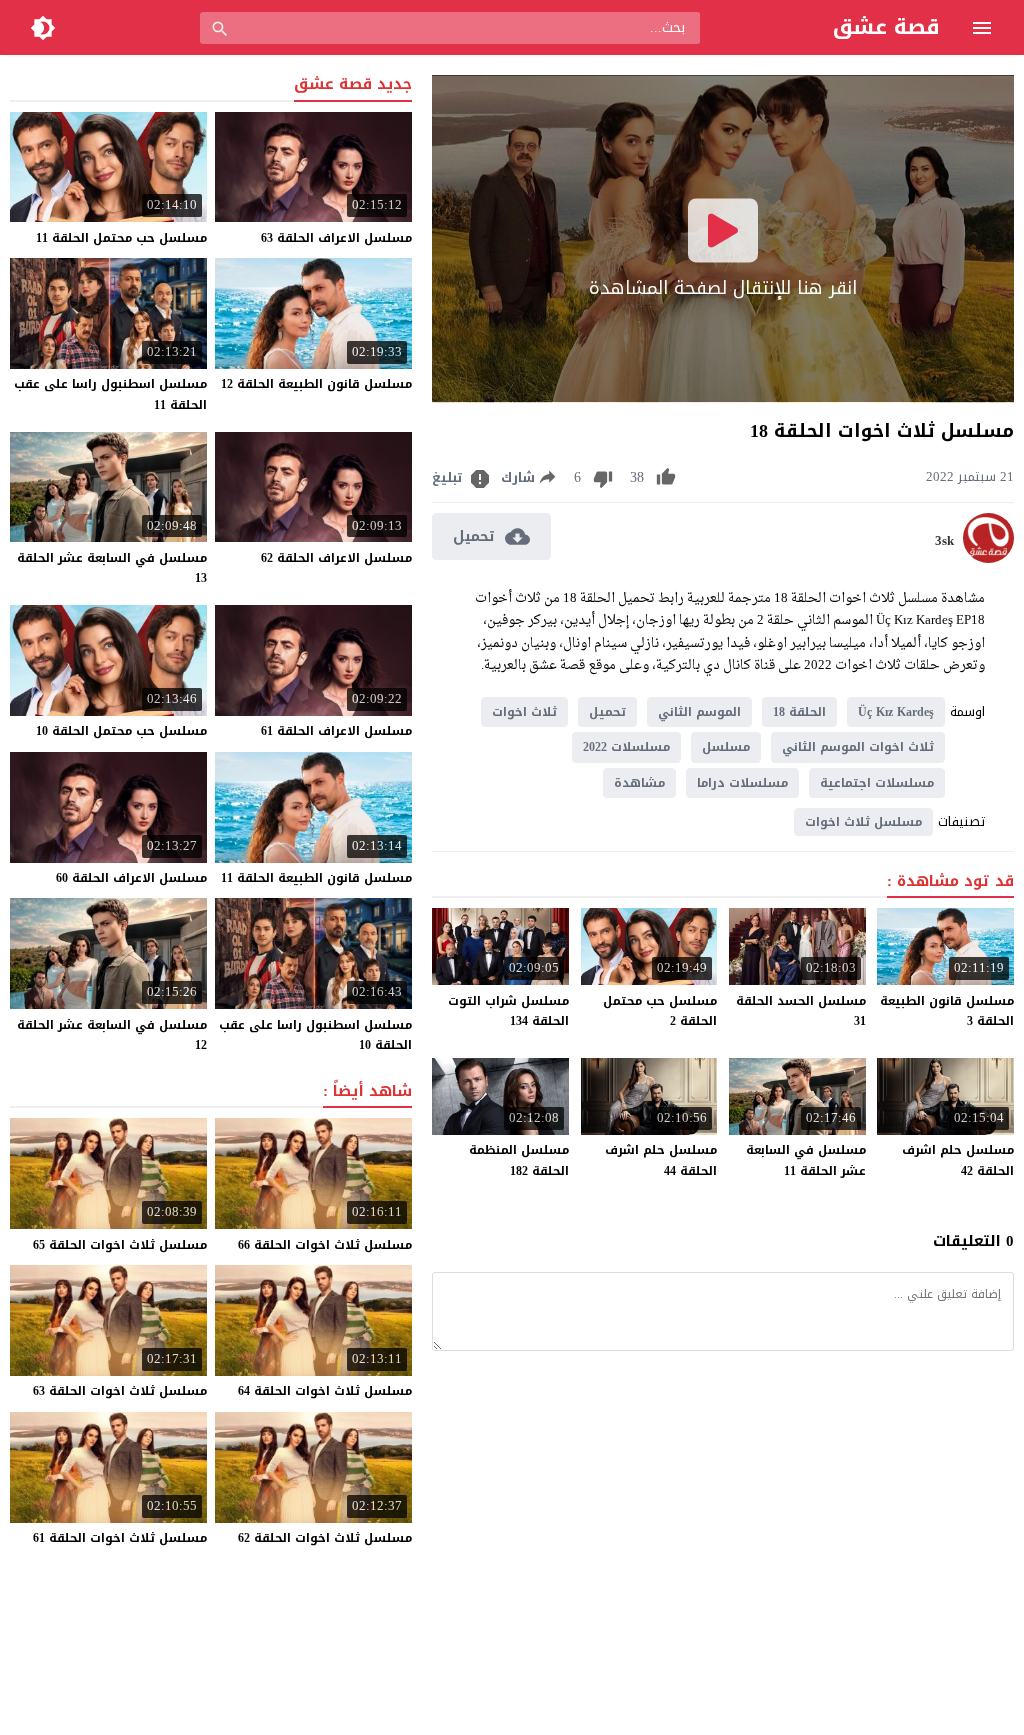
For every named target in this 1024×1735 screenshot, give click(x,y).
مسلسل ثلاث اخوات (863, 822)
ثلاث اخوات (524, 712)
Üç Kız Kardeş (896, 712)
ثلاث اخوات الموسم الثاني (858, 747)
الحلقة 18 (799, 712)
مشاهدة (639, 783)
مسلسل (726, 747)
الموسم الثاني (699, 712)
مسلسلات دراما (742, 783)
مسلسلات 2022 (626, 747)
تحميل (607, 712)
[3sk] (988, 558)
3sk (944, 541)
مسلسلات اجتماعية (877, 783)
